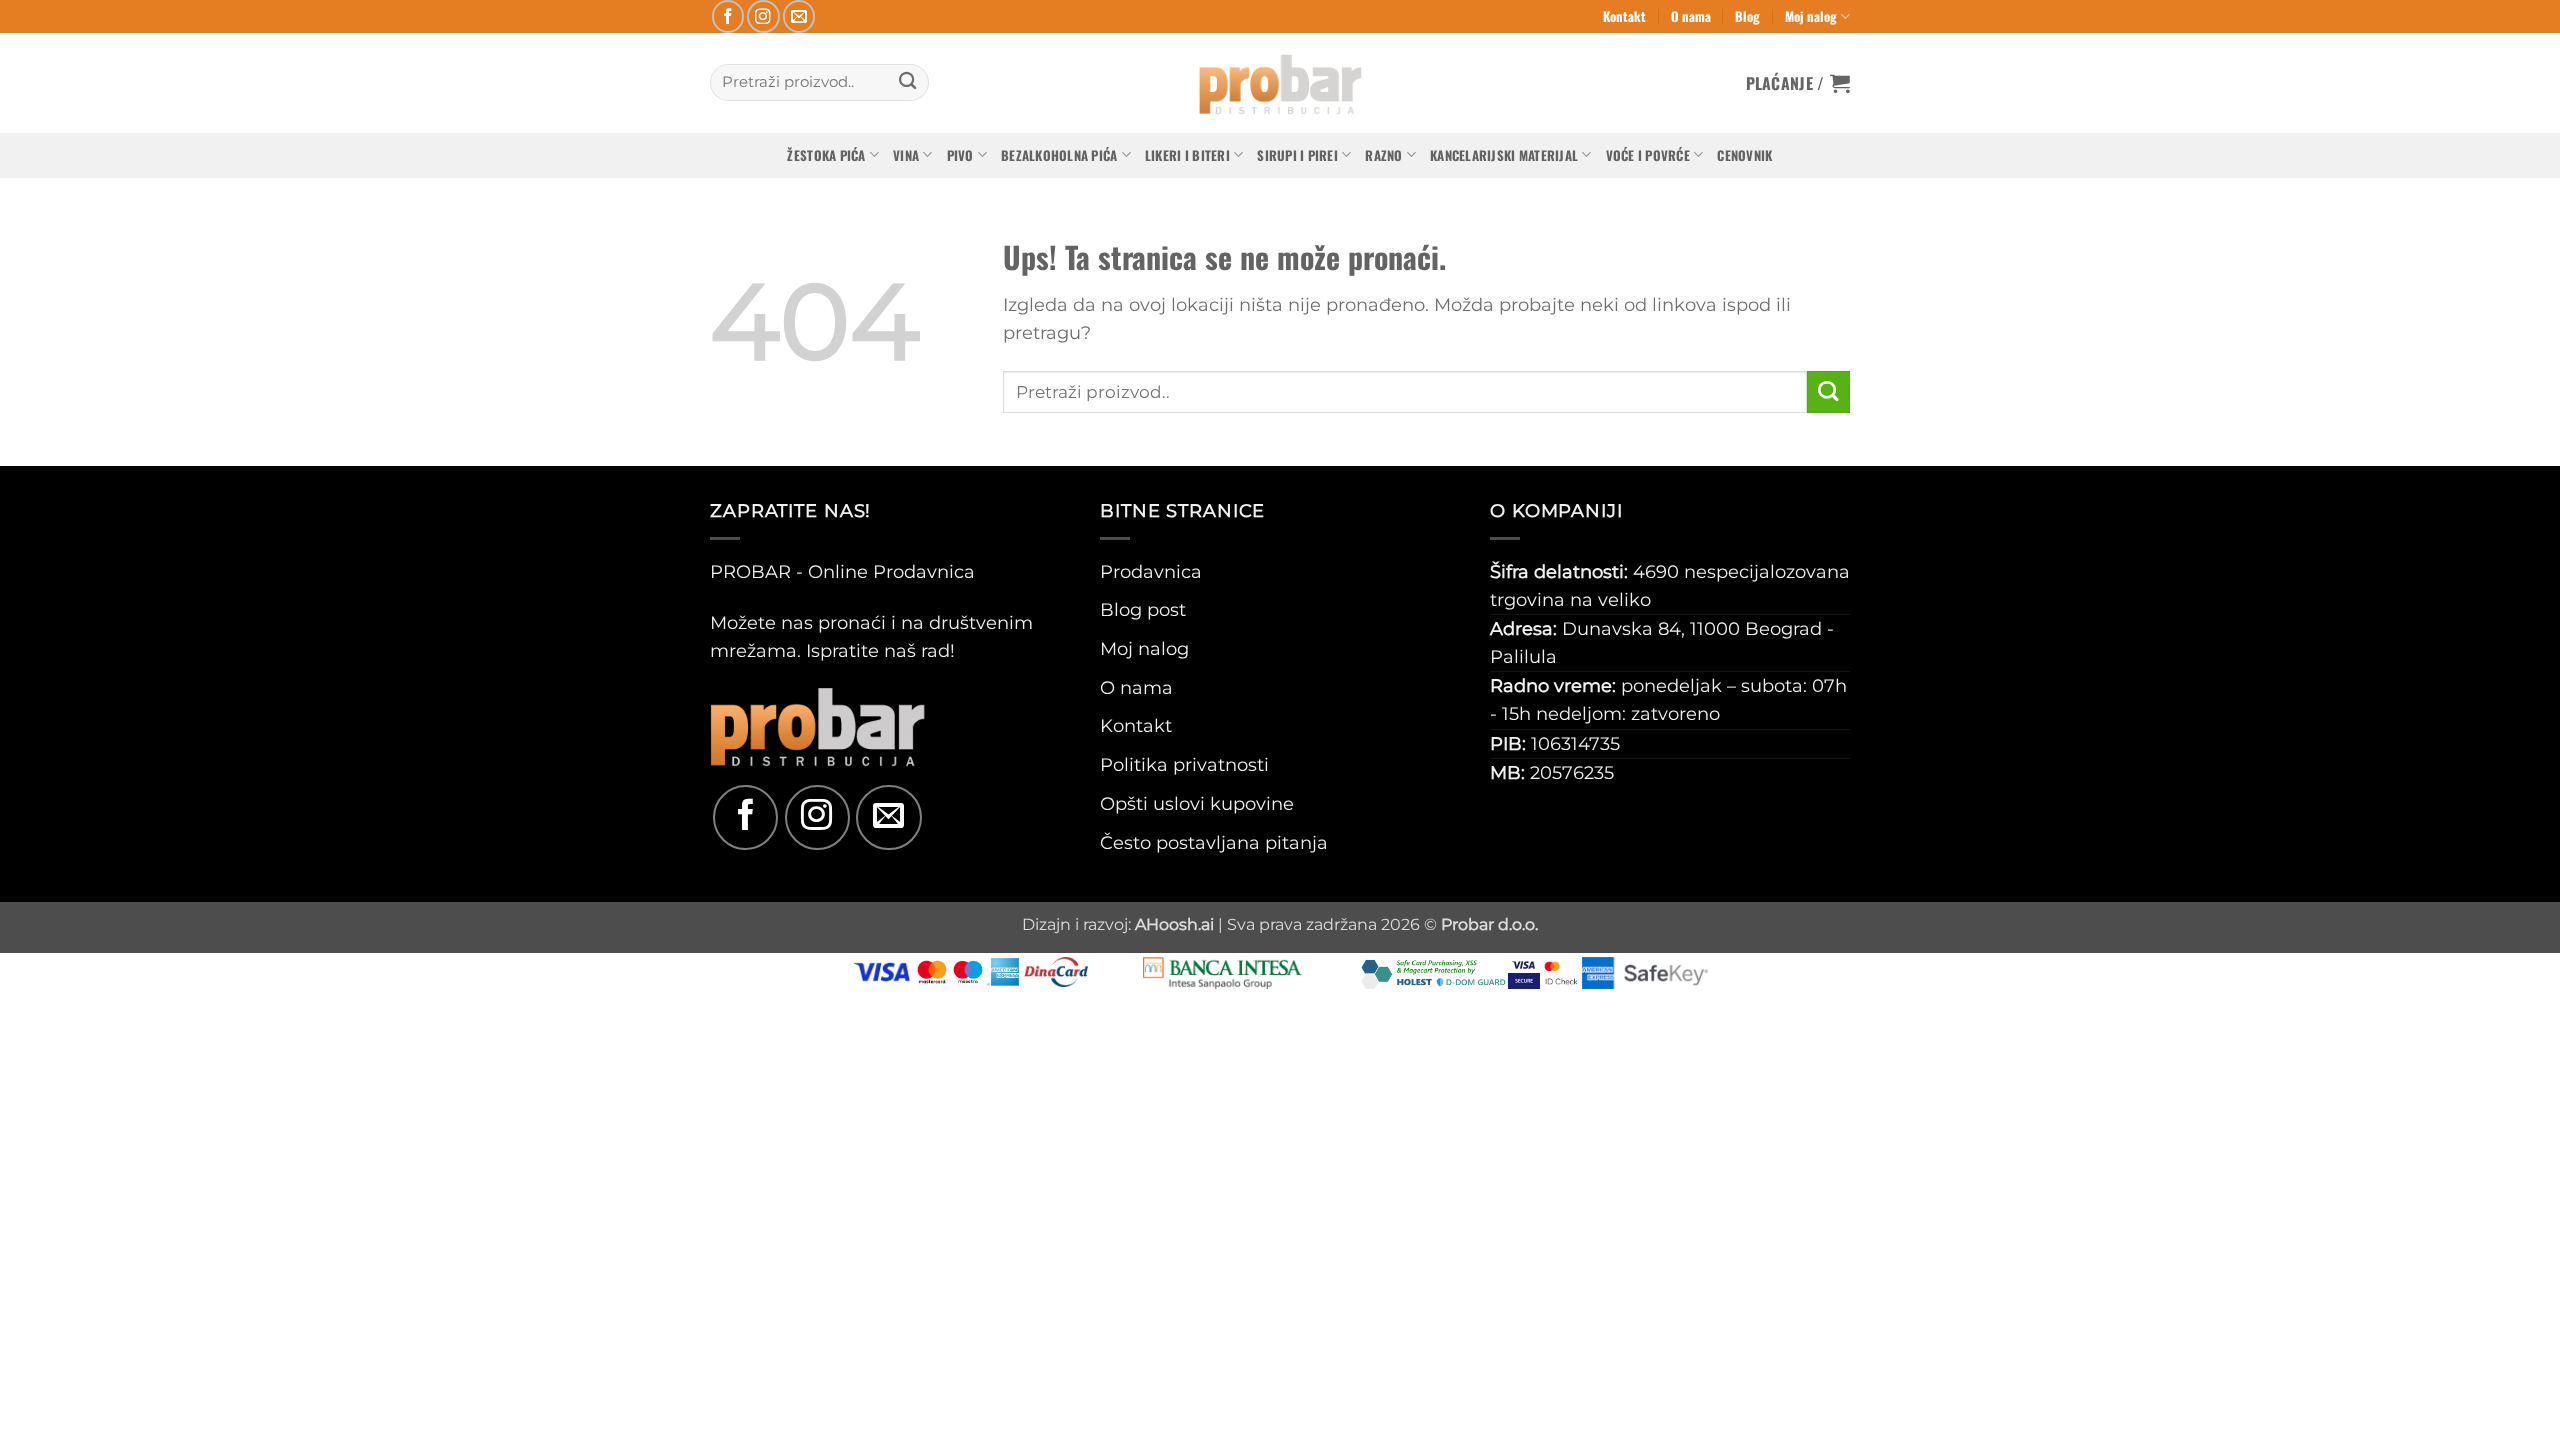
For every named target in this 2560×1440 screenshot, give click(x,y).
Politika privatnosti (1184, 764)
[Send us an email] (799, 16)
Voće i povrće (1648, 155)
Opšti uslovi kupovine (1197, 803)
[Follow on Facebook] (728, 16)
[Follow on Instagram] (763, 16)
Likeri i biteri (1187, 155)
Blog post (1143, 609)
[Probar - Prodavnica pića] (1280, 83)
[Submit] (907, 82)
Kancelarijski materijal (1504, 155)
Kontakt (1624, 16)
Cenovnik (1744, 155)
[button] (1798, 83)
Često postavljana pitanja (1214, 842)
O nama (1691, 16)
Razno (1383, 155)
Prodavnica (1151, 571)
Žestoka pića (826, 155)
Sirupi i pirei (1297, 155)
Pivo (960, 155)
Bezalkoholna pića (1059, 155)
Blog (1747, 16)
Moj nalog (1811, 16)
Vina (906, 155)
